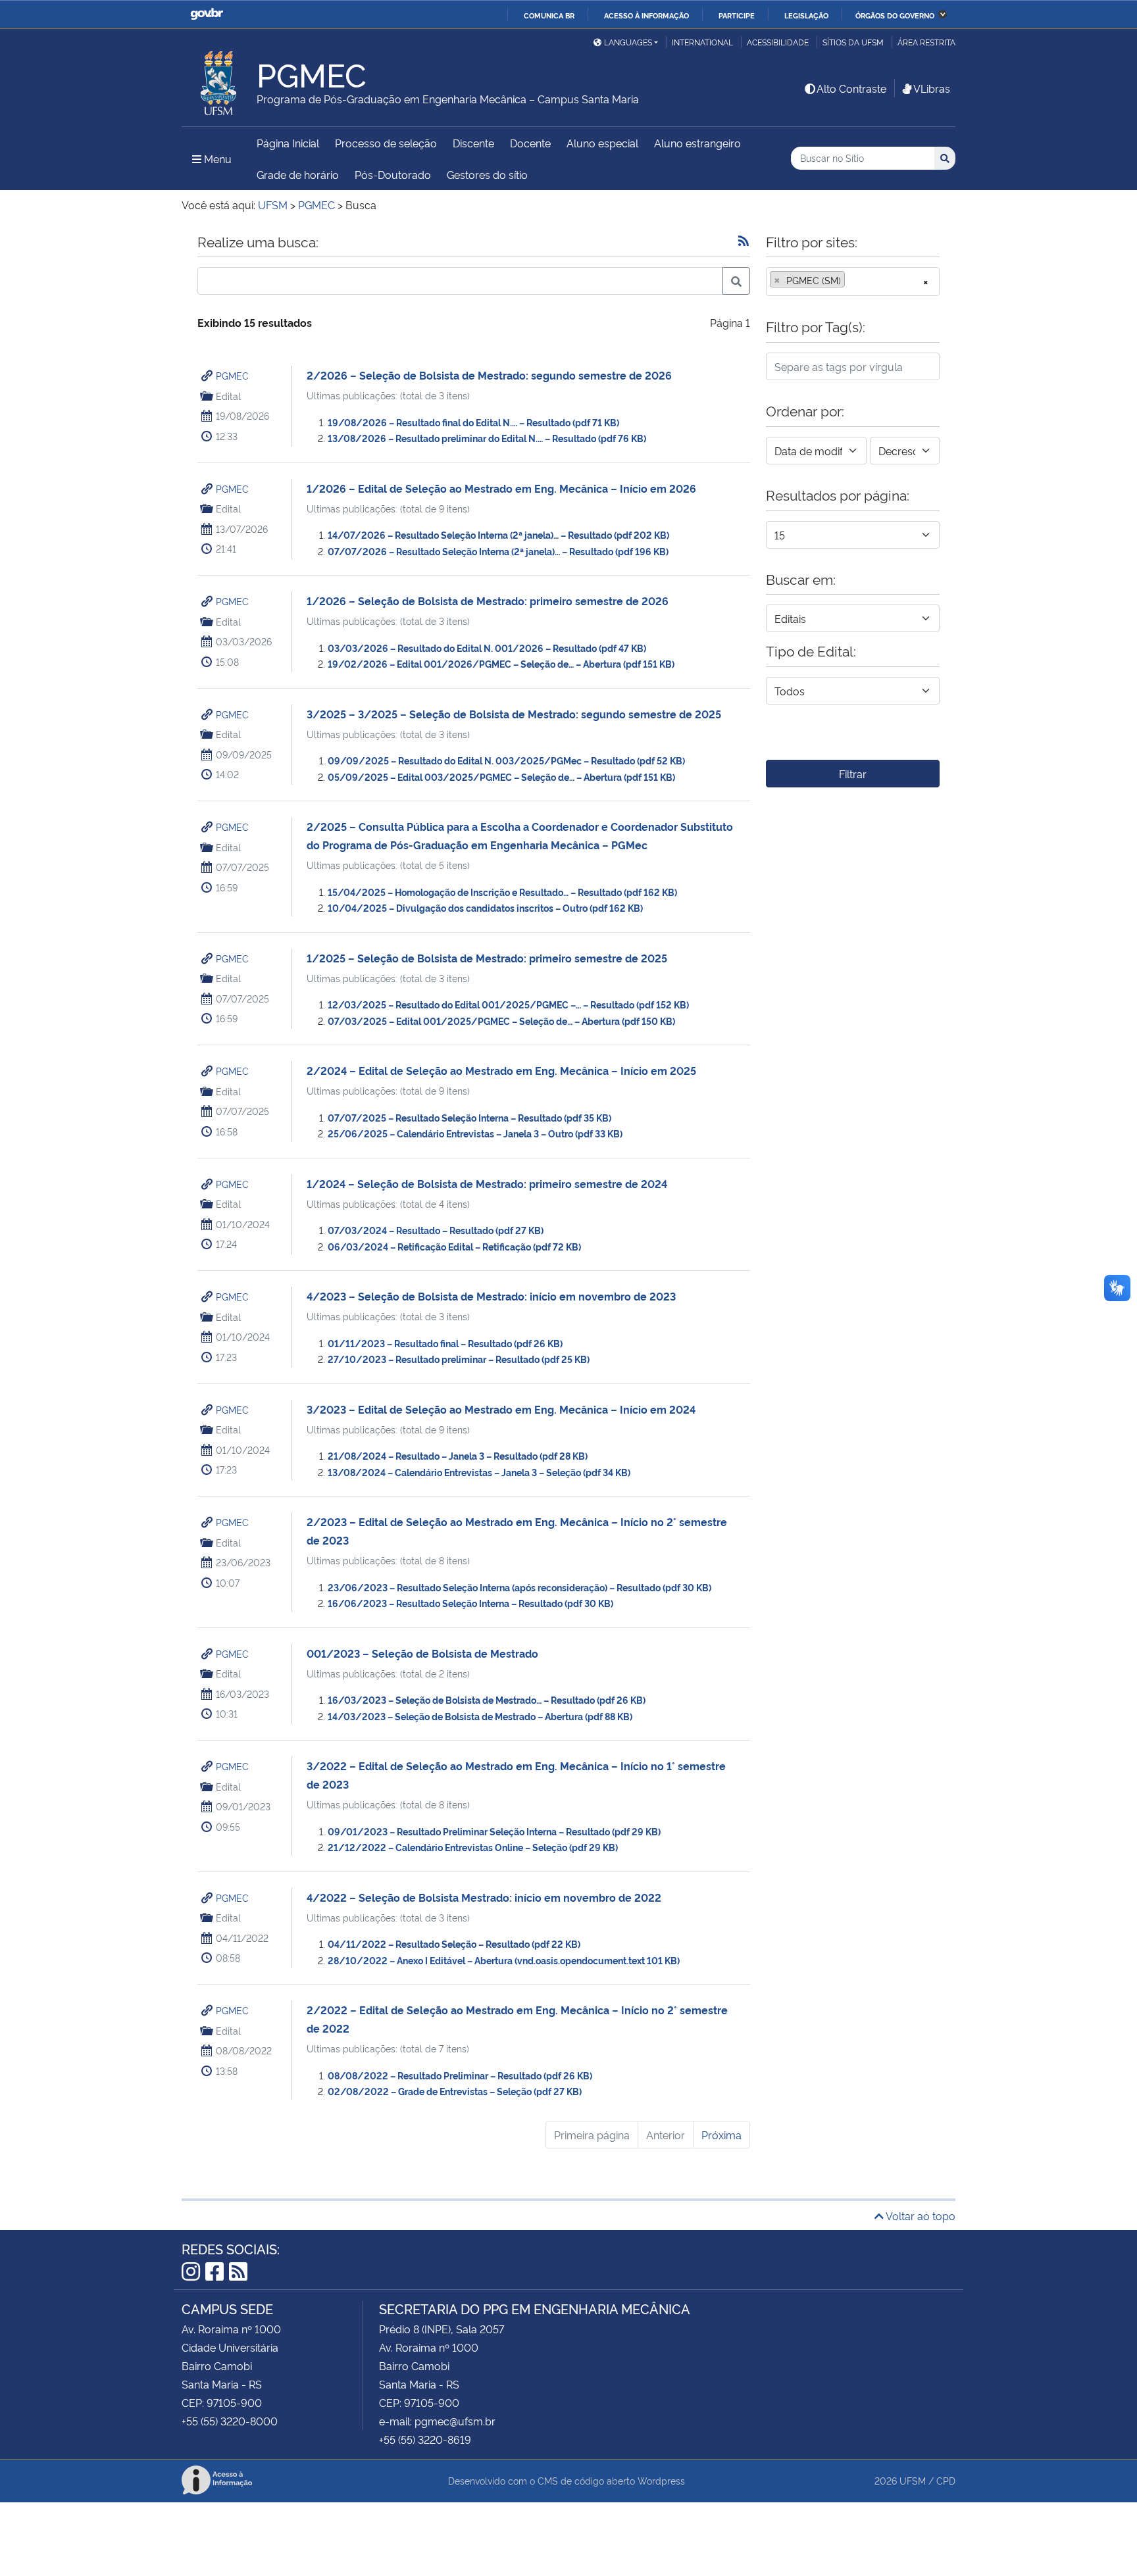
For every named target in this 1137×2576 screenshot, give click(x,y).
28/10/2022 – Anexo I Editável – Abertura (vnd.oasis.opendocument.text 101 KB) (504, 1960)
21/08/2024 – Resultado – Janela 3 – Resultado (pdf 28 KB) (458, 1455)
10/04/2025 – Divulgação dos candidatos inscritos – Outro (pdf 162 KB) (485, 907)
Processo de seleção (386, 143)
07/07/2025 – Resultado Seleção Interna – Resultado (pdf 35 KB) (469, 1117)
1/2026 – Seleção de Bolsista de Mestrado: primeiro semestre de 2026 (488, 601)
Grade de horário (298, 174)
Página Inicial (288, 143)
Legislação (806, 15)
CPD (946, 2480)
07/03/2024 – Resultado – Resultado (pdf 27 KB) (436, 1230)
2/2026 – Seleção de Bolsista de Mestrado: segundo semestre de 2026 (489, 375)
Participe (737, 15)
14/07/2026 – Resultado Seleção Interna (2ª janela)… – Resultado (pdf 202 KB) (498, 534)
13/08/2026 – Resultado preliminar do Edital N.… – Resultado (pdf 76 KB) (487, 438)
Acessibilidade (778, 42)
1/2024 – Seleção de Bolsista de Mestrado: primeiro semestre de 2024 (487, 1183)
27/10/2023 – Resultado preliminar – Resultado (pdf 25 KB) (459, 1359)
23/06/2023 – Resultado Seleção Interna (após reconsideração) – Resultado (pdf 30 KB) (519, 1587)
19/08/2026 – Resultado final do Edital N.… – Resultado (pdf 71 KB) (473, 422)
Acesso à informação (646, 15)
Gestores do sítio (487, 174)
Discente (473, 143)
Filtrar (853, 774)
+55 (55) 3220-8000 (230, 2421)
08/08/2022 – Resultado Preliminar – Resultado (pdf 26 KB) (460, 2075)
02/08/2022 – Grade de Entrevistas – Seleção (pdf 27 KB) (455, 2091)
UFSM (913, 2480)
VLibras (932, 88)
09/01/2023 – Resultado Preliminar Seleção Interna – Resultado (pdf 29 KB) (494, 1831)
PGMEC (232, 375)
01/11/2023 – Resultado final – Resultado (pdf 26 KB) (445, 1343)
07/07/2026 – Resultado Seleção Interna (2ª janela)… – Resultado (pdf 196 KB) (498, 551)
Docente (530, 143)
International (702, 42)
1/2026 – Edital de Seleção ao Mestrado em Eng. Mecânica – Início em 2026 (501, 488)
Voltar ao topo (920, 2216)
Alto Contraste (851, 88)
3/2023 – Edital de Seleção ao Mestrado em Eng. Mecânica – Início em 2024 (501, 1409)
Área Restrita (926, 42)
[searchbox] (852, 280)
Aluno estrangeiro (697, 143)
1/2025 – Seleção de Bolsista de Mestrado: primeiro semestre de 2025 (487, 958)
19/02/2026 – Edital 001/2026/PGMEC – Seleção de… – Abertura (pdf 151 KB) (501, 663)
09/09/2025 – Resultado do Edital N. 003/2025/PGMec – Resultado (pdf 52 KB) (506, 760)
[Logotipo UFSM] (219, 80)
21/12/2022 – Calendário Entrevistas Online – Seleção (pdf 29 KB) (473, 1847)
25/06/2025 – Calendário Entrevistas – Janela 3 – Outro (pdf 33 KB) (475, 1133)
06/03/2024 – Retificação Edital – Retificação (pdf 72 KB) (454, 1246)
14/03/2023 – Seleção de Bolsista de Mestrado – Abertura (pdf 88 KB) (480, 1716)
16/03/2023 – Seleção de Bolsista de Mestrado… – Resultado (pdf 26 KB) (487, 1699)
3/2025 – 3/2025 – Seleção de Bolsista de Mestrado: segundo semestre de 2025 (514, 714)
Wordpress (661, 2480)
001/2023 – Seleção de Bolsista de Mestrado (422, 1653)
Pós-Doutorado (393, 174)
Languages (628, 42)
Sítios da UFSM (853, 42)
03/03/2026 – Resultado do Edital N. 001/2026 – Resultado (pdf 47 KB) (487, 648)
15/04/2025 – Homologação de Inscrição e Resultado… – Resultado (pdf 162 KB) (502, 892)
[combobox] (853, 282)
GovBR (207, 14)
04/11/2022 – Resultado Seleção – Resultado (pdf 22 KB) (454, 1944)
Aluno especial (602, 143)
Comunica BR (549, 15)
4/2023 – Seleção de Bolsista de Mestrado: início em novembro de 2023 (491, 1296)
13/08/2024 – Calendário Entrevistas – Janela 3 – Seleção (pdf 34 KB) (479, 1472)
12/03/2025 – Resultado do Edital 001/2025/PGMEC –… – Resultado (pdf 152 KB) (508, 1004)
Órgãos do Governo (895, 15)
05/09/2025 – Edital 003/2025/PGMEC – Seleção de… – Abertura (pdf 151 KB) (501, 777)
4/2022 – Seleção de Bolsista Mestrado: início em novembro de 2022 (484, 1897)
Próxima (721, 2135)
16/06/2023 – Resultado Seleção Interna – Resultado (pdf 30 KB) (470, 1603)
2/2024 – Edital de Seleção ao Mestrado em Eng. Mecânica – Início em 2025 (501, 1070)
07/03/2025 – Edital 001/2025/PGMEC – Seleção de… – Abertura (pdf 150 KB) (501, 1021)
